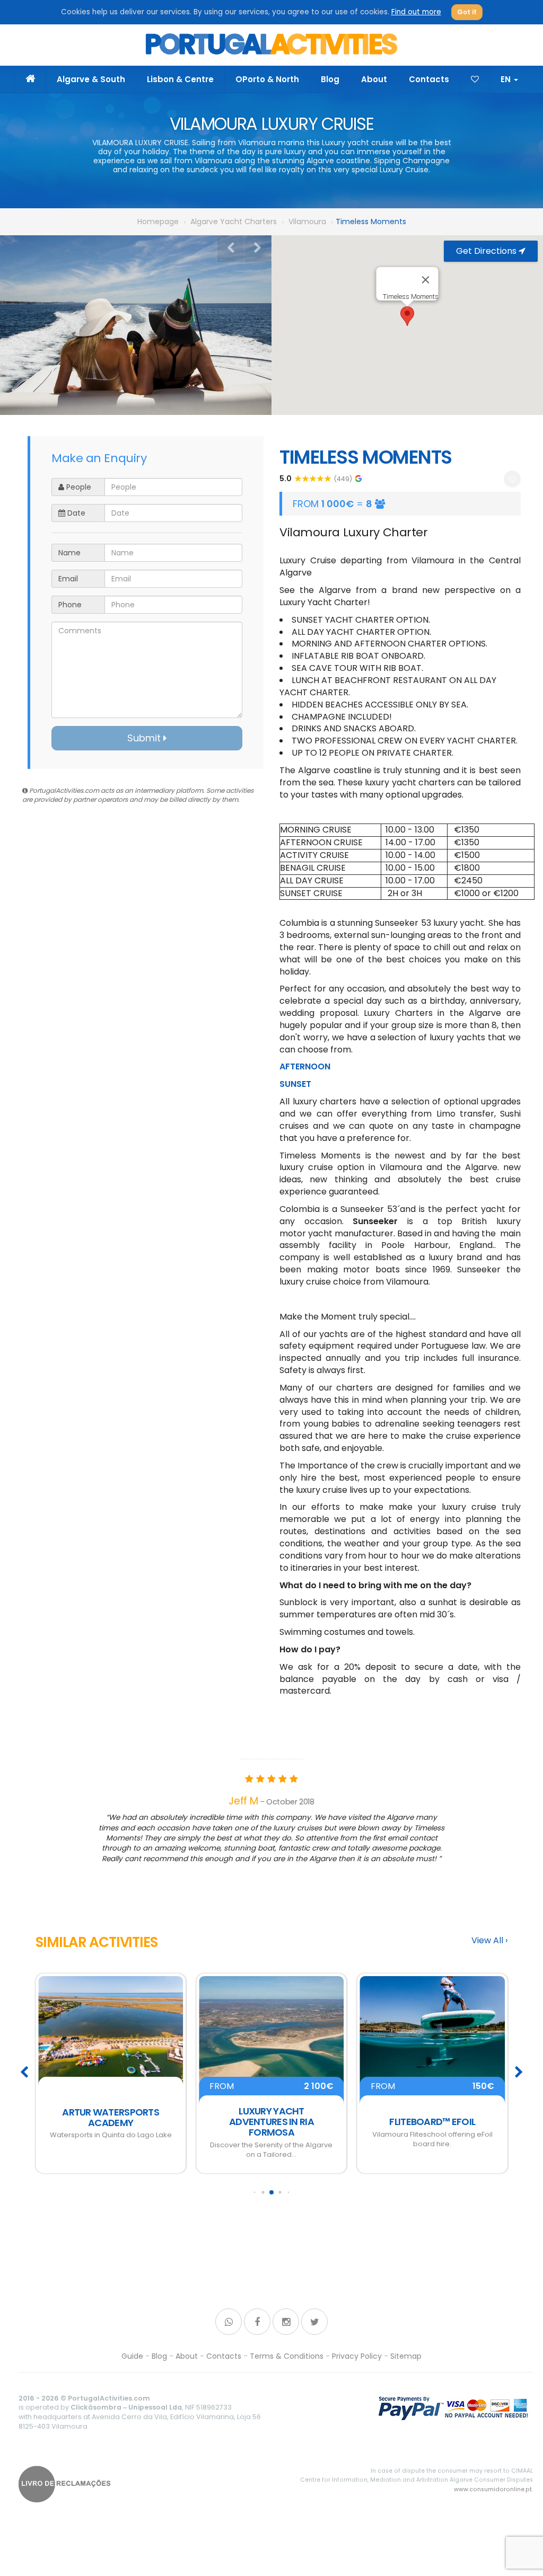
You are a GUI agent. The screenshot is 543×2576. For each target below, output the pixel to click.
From (111, 2086)
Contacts (429, 79)
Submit (145, 738)
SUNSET (295, 1084)
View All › (489, 1941)
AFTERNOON (305, 1066)
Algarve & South (91, 79)
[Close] (426, 280)
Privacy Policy (357, 2356)
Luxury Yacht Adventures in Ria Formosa (111, 2122)
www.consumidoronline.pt (493, 2489)
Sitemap (406, 2356)
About (374, 79)
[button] (407, 316)
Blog (330, 79)
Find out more (416, 12)
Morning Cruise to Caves (432, 2122)
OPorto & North (267, 79)
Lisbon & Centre (180, 79)
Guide (132, 2356)
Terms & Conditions (287, 2356)
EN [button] (507, 79)
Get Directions (487, 251)
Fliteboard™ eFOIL (271, 2122)
